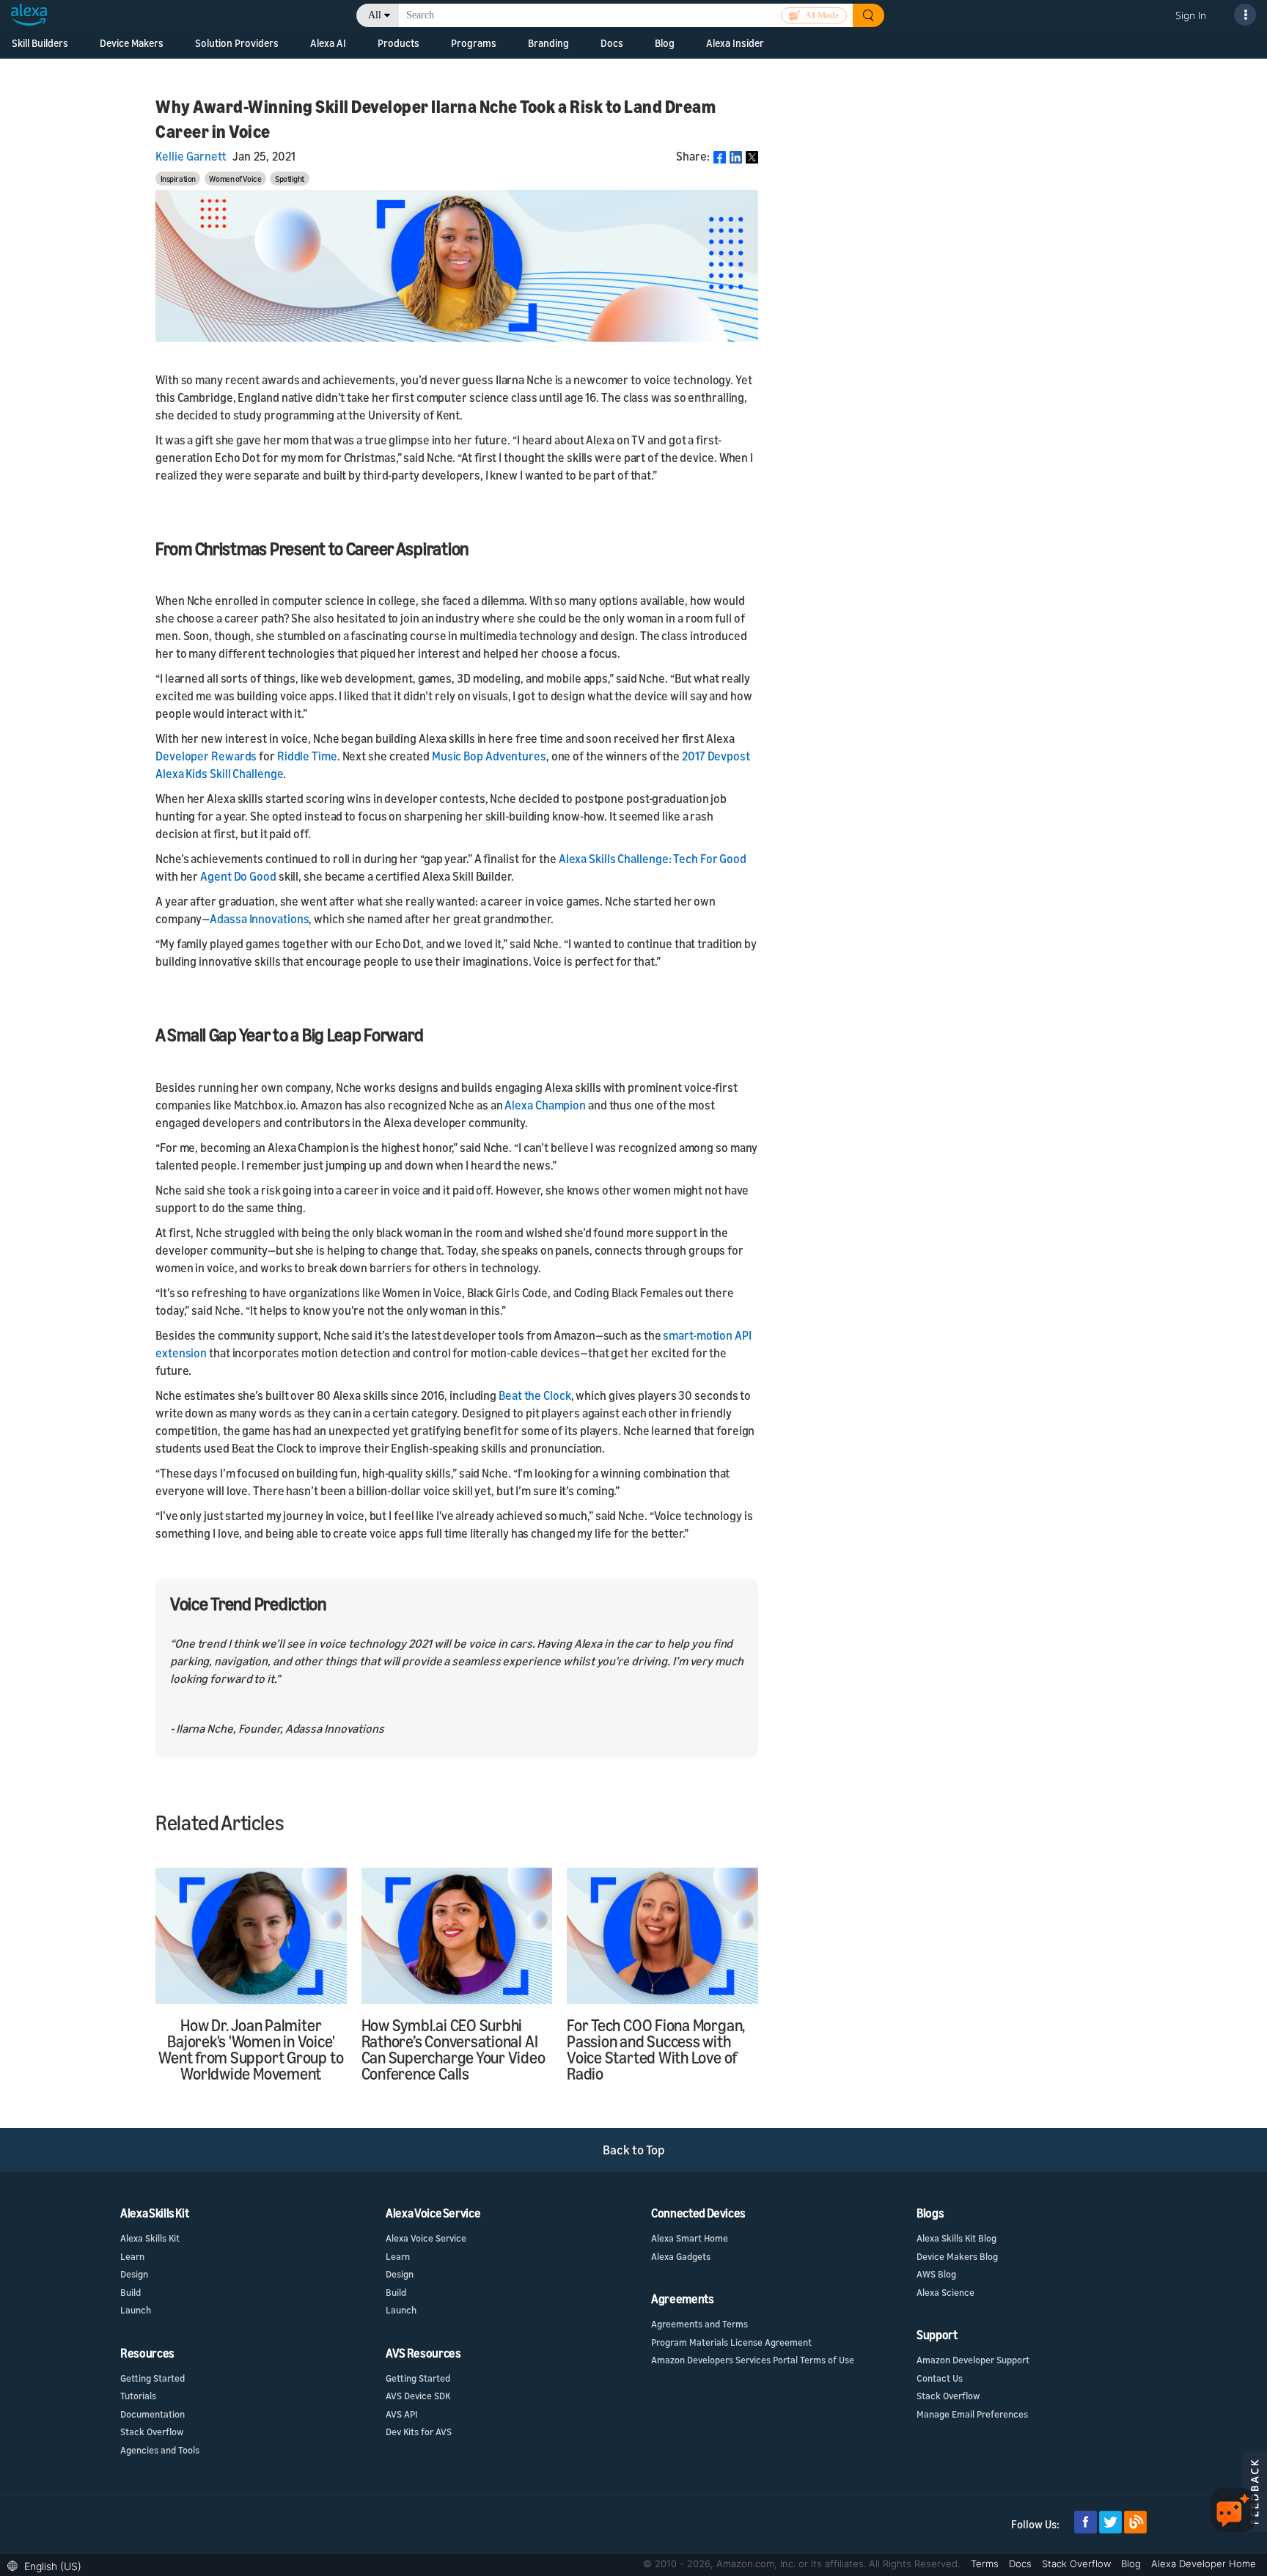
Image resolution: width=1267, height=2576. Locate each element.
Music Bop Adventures (489, 756)
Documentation (153, 2414)
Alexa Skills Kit (150, 2238)
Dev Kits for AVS (419, 2432)
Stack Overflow (152, 2432)
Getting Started (153, 2378)
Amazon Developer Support (973, 2360)
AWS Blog (936, 2274)
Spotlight (290, 179)
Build (131, 2292)
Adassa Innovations (259, 919)
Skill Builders (40, 43)
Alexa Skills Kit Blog (956, 2238)
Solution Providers (237, 43)
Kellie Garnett (191, 156)
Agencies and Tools (160, 2450)
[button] (48, 2565)
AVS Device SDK (418, 2396)
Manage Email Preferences (972, 2414)
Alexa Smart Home (690, 2238)
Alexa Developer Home (1204, 2564)
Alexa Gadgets (681, 2256)
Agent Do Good (238, 876)
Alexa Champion (545, 1105)
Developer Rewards (206, 756)
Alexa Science (945, 2292)
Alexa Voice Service (426, 2238)
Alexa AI (328, 43)
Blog (665, 43)
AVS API (401, 2414)
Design (134, 2274)
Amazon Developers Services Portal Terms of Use (753, 2360)
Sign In (1191, 15)
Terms (986, 2564)
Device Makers (132, 43)
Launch (136, 2310)
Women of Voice (235, 179)
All (375, 15)
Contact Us (940, 2378)
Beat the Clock (535, 1395)
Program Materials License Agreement (731, 2342)
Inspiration (178, 179)
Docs (1022, 2564)
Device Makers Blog (957, 2256)
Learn (132, 2256)
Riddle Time (307, 756)
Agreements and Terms (699, 2324)
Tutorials (138, 2396)
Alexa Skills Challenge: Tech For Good (653, 859)
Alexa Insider (735, 43)
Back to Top (634, 2150)
